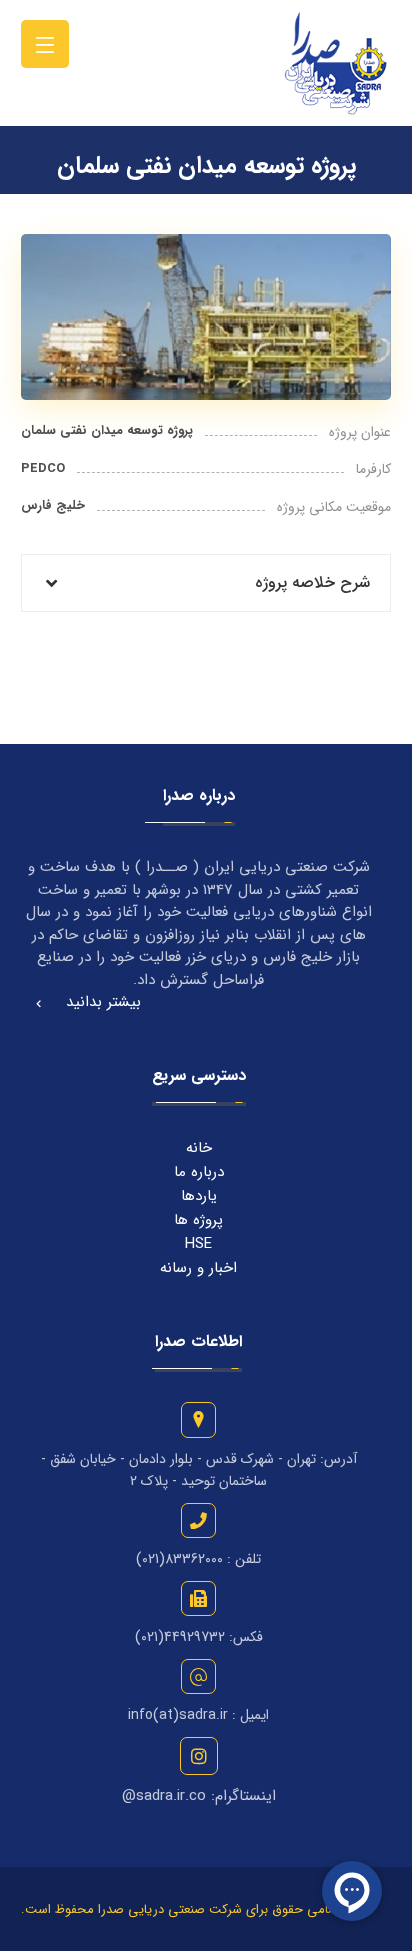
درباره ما (199, 1172)
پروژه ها (198, 1220)
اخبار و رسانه (198, 1268)
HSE (198, 1244)
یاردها (199, 1196)
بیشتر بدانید (103, 1002)
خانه (199, 1148)
